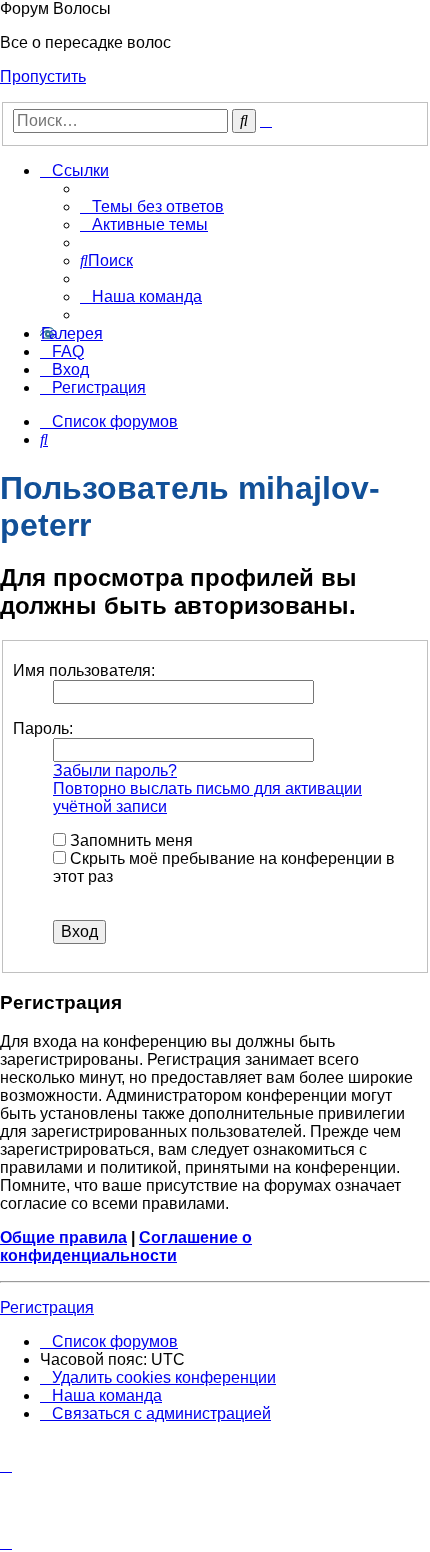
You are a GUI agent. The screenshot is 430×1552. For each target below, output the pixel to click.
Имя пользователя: (84, 670)
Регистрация (47, 1307)
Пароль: (43, 728)
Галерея (72, 333)
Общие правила (63, 1237)
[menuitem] (152, 206)
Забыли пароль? (115, 770)
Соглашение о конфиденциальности (126, 1246)
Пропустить (43, 76)
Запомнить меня (129, 840)
